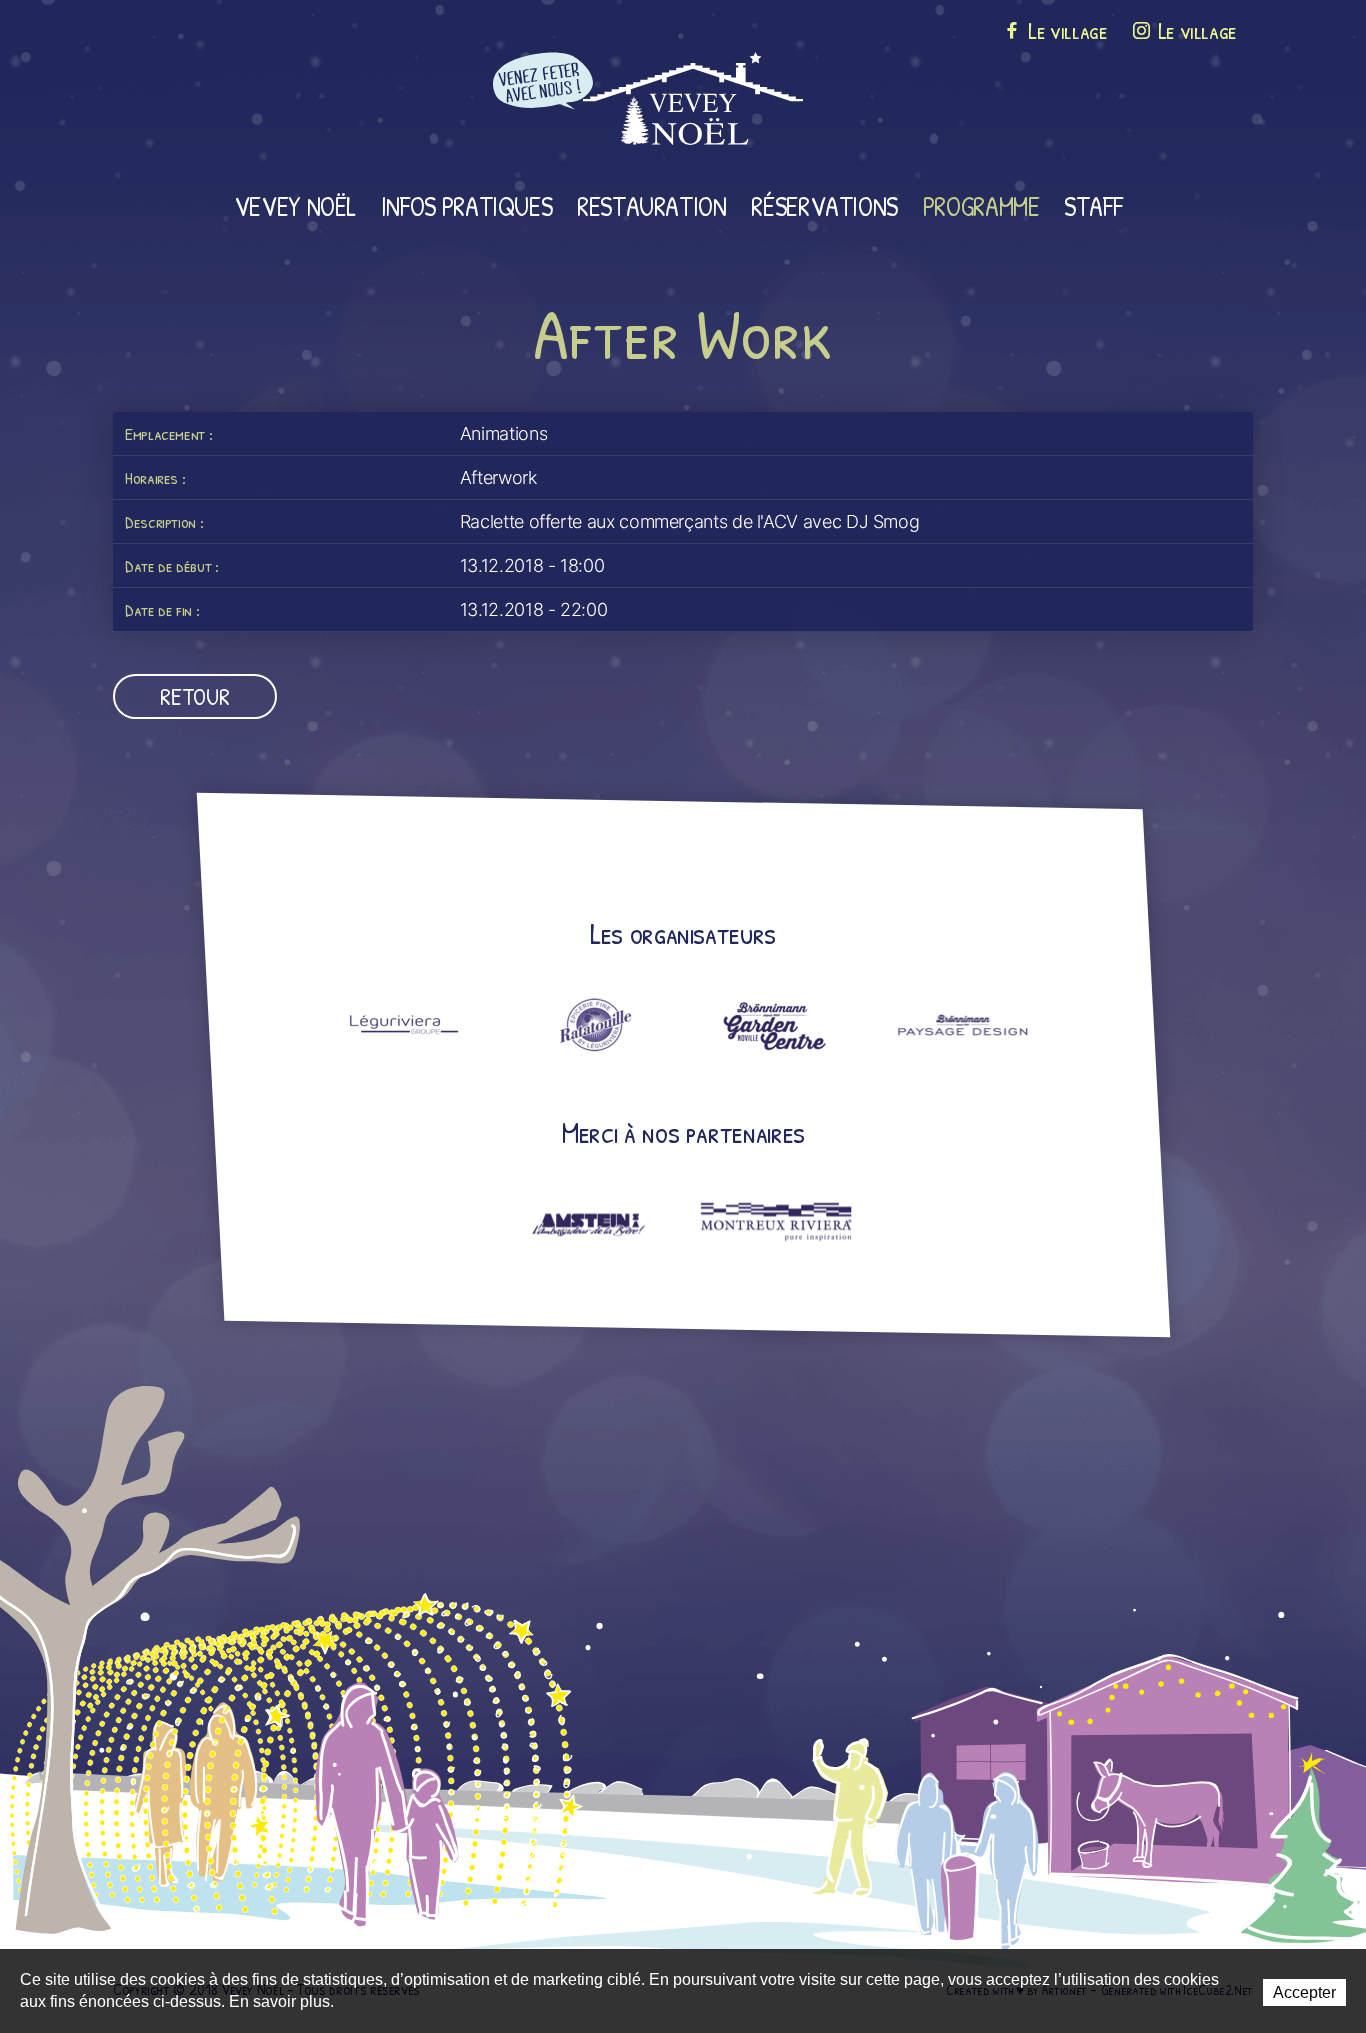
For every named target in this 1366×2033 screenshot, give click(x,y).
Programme (981, 206)
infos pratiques (467, 206)
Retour (194, 696)
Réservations (824, 206)
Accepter (1304, 1992)
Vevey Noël (295, 206)
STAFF (1093, 206)
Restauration (652, 206)
